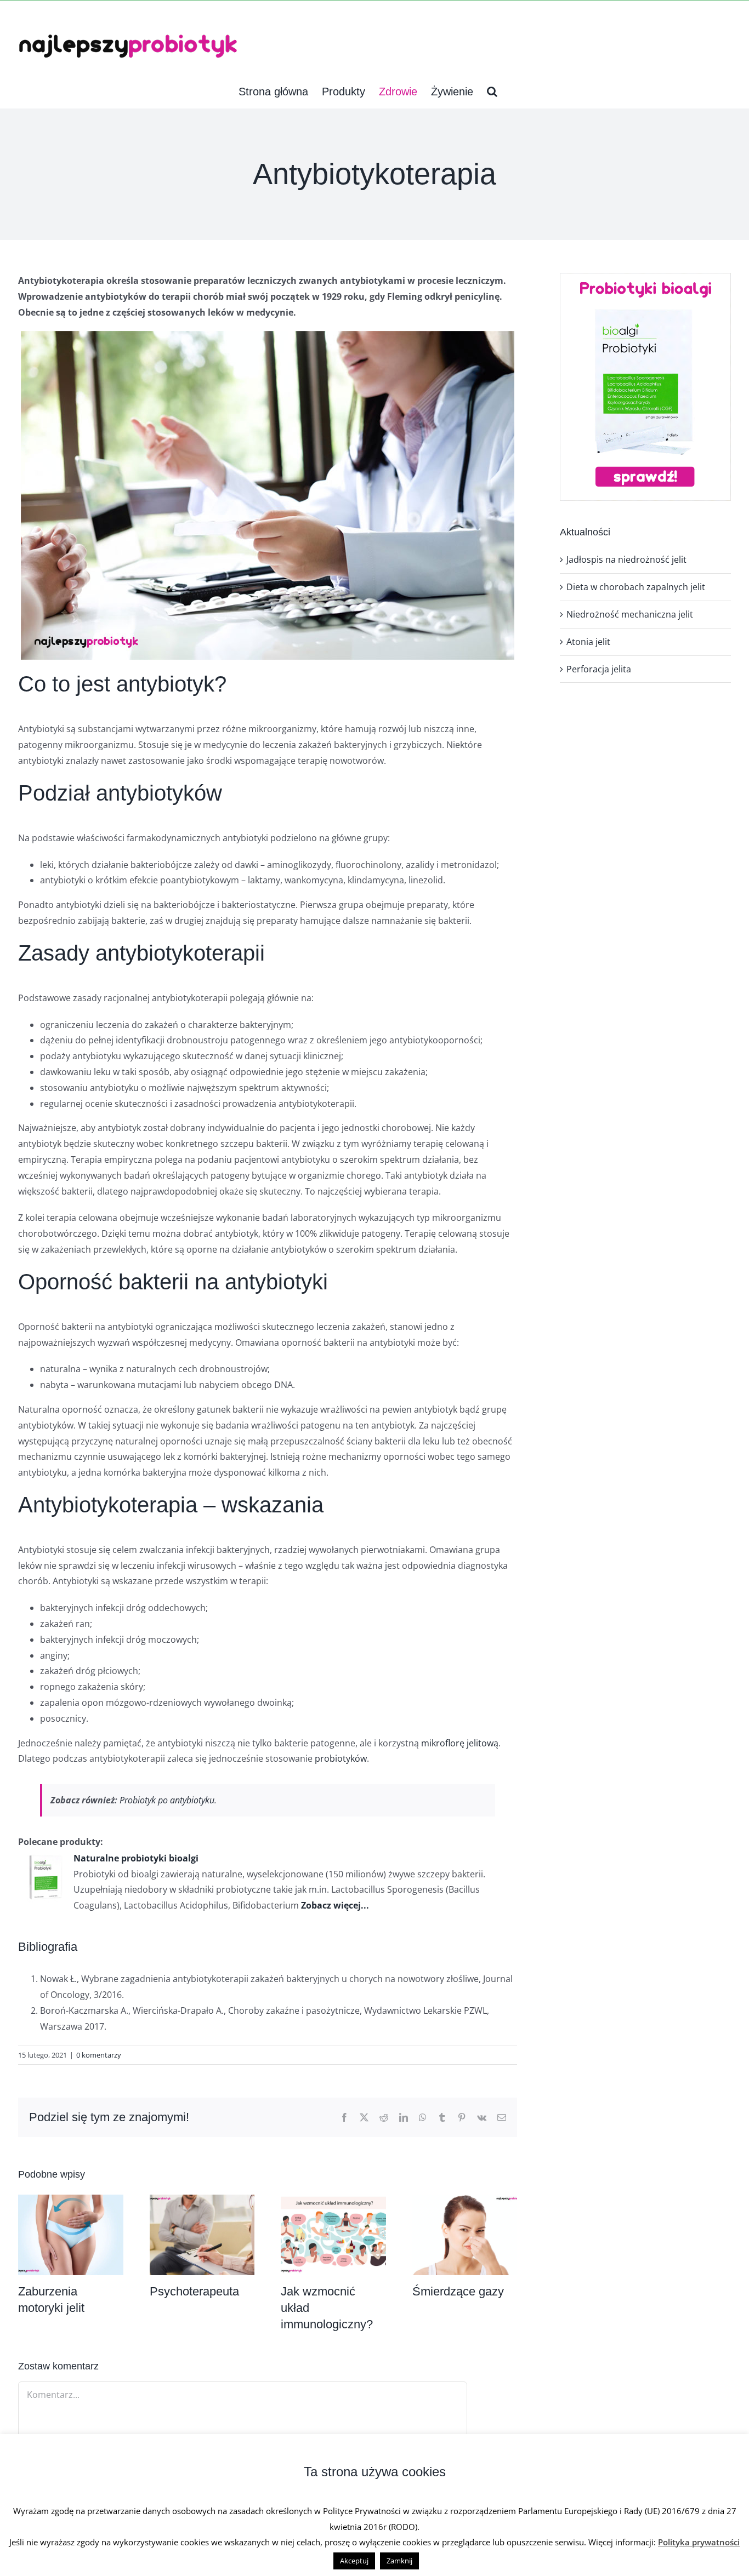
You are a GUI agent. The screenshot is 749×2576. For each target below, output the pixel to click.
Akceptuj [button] (354, 2561)
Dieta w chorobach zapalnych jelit (636, 587)
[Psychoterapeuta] (202, 2201)
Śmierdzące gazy (458, 2291)
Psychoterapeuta (194, 2291)
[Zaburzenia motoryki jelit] (71, 2201)
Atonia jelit (588, 642)
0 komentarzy (99, 2055)
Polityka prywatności (699, 2542)
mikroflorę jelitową (460, 1743)
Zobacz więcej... (335, 1905)
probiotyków (341, 1758)
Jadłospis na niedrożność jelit (626, 559)
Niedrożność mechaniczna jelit (630, 614)
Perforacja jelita (599, 669)
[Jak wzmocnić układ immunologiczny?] (333, 2201)
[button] (492, 92)
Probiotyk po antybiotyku (167, 1800)
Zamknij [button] (399, 2561)
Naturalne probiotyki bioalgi (136, 1858)
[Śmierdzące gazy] (465, 2201)
